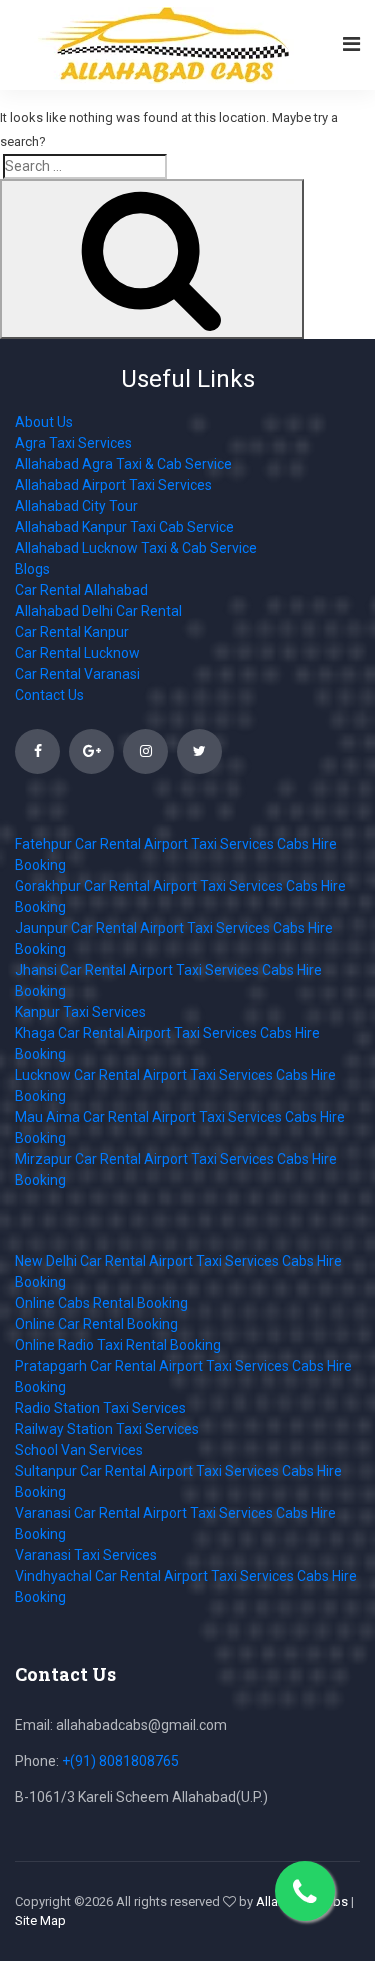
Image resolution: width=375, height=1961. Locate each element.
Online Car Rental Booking (96, 1324)
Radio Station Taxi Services (100, 1408)
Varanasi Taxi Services (86, 1555)
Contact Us (49, 695)
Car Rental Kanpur (72, 632)
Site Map (40, 1920)
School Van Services (79, 1450)
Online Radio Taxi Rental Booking (118, 1345)
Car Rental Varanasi (77, 674)
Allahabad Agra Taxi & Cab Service (123, 464)
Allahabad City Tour (76, 506)
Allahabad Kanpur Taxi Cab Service (124, 527)
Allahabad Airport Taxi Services (113, 485)
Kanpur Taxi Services (80, 1012)
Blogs (32, 569)
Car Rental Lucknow (77, 653)
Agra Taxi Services (73, 443)
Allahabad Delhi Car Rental (98, 611)
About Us (44, 422)
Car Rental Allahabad (81, 590)
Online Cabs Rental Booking (101, 1303)
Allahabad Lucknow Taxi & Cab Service (136, 548)
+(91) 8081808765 (120, 1761)
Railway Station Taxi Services (107, 1429)
